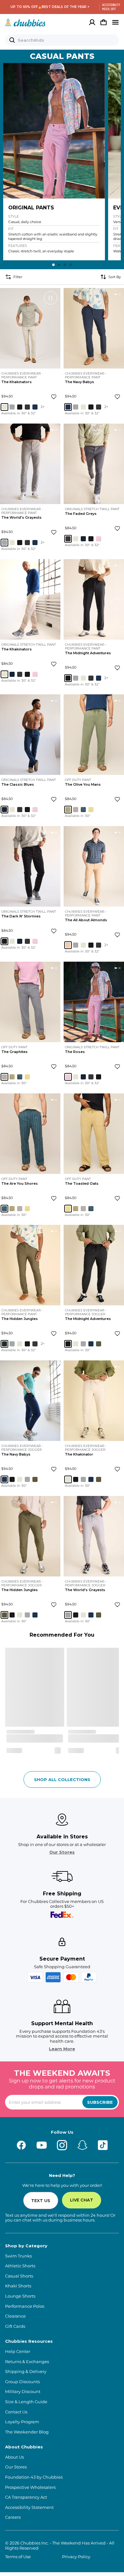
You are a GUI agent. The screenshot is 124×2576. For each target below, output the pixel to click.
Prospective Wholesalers (30, 2487)
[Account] (92, 22)
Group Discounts (22, 2382)
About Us (14, 2457)
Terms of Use (18, 2557)
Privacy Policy (76, 2557)
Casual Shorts (19, 2276)
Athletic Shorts (20, 2266)
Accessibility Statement (29, 2507)
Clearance (15, 2316)
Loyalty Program (22, 2422)
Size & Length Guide (26, 2402)
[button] (54, 131)
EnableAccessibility (109, 7)
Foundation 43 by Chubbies (34, 2477)
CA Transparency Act (26, 2497)
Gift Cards (15, 2326)
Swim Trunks (18, 2256)
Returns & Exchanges (27, 2362)
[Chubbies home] (25, 22)
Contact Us (16, 2412)
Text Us (41, 2200)
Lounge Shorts (20, 2296)
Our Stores (62, 1852)
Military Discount (23, 2392)
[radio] (4, 407)
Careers (13, 2517)
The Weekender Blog (27, 2432)
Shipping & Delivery (26, 2372)
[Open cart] (104, 22)
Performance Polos (25, 2306)
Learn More (62, 2049)
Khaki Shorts (18, 2286)
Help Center (18, 2351)
